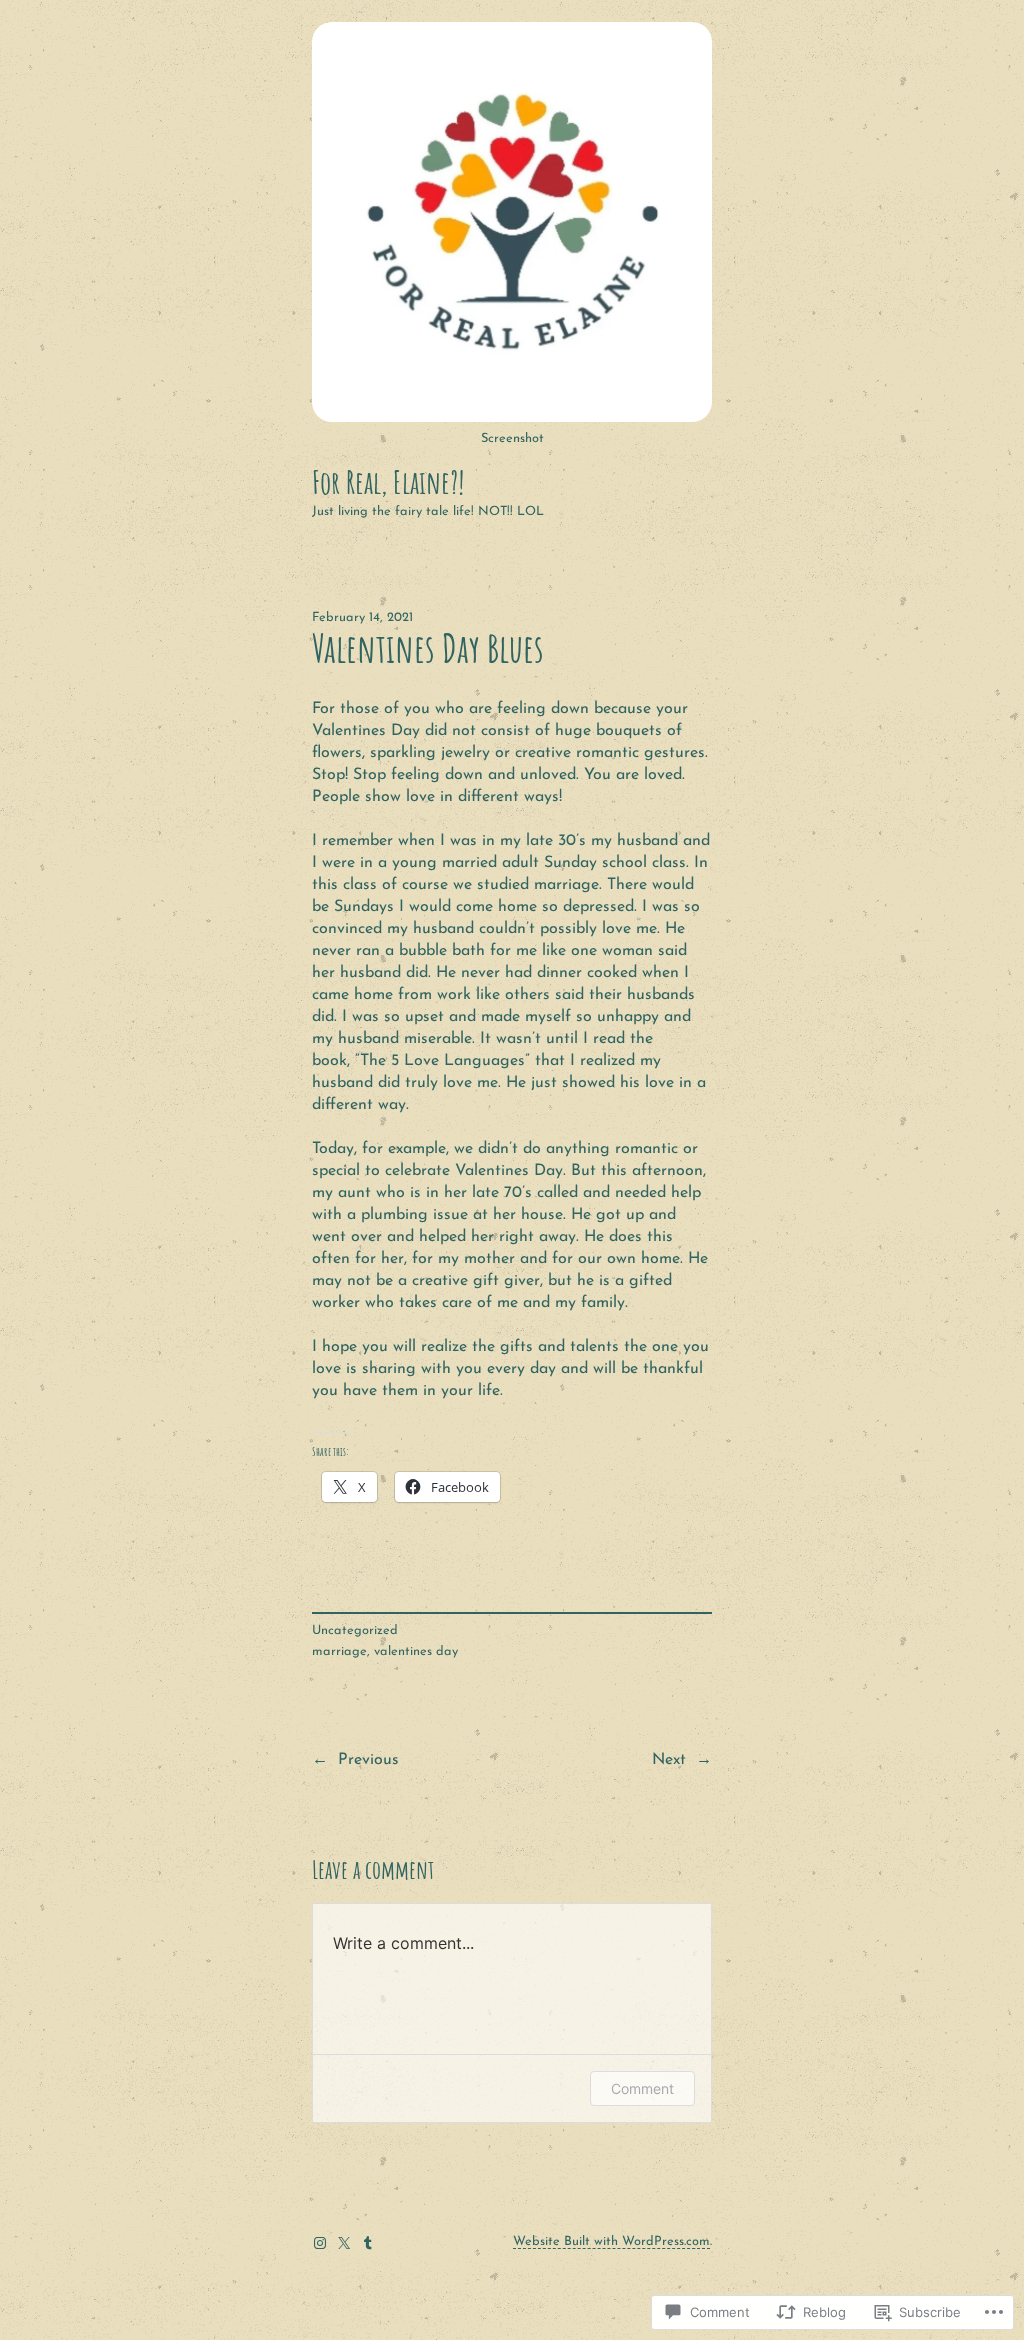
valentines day (416, 1651)
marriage (339, 1651)
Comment (642, 2088)
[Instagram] (320, 2243)
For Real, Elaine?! (388, 482)
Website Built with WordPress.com (611, 2241)
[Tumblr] (368, 2243)
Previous (368, 1760)
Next (669, 1760)
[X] (344, 2243)
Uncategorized (355, 1630)
